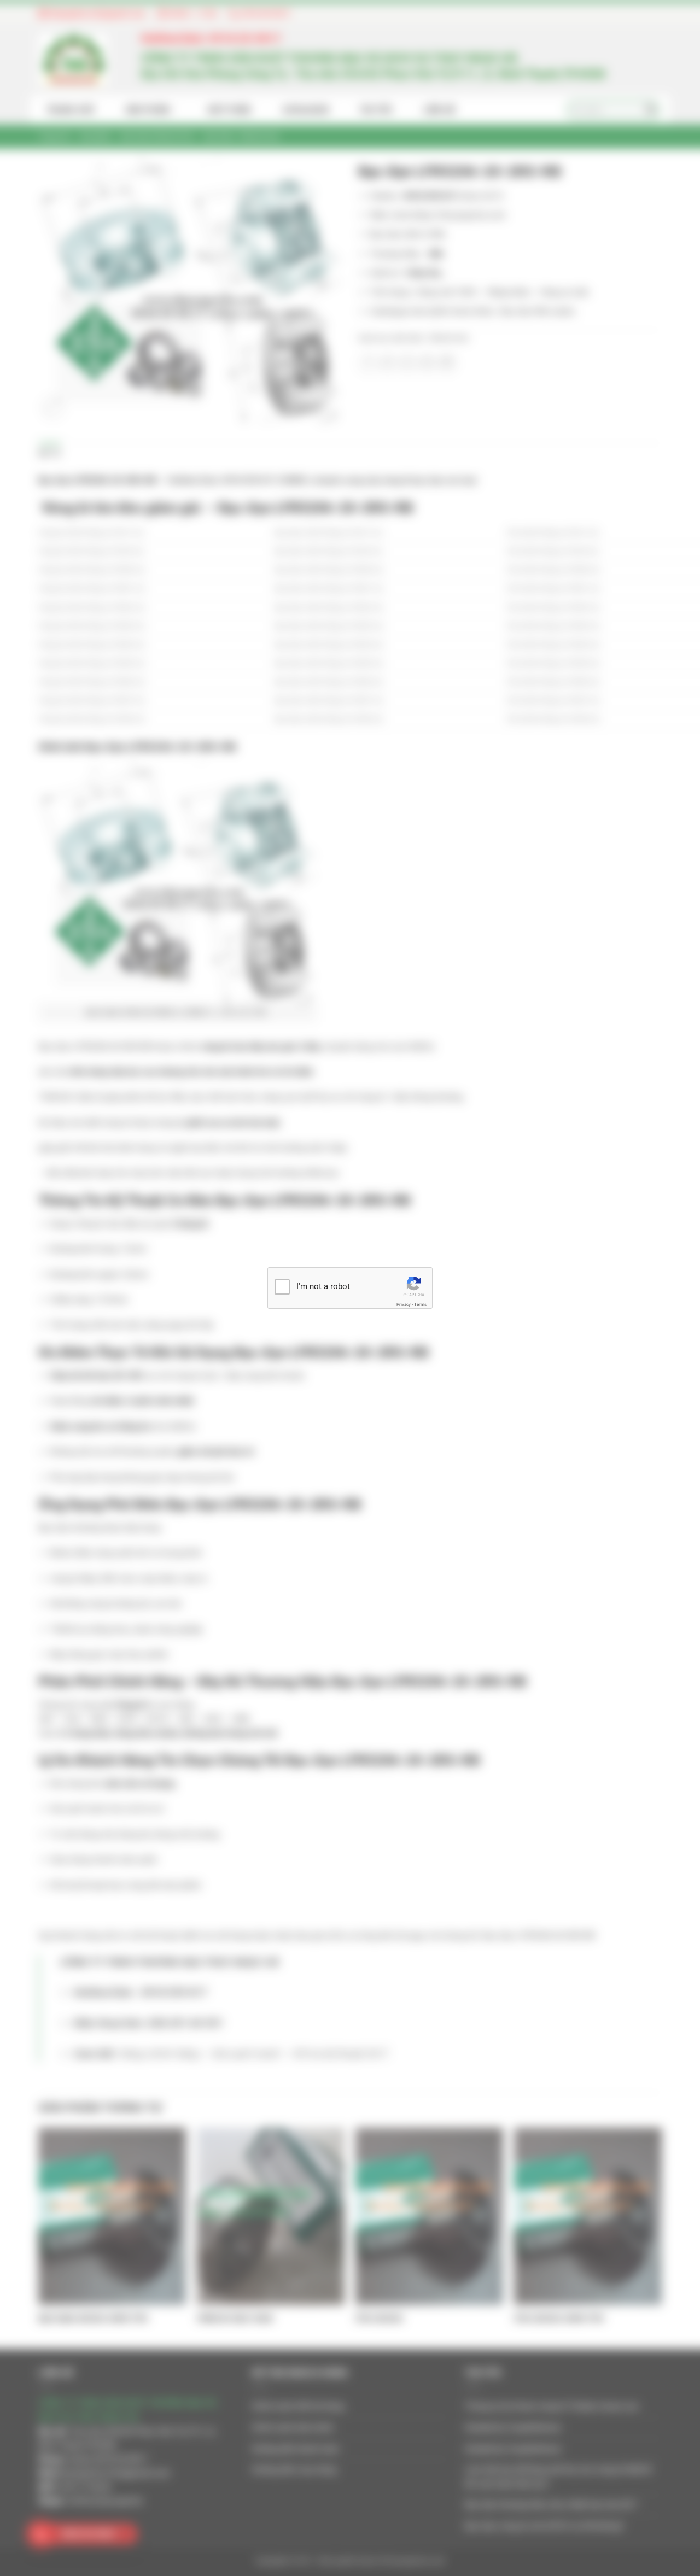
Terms (420, 1305)
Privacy (404, 1305)
